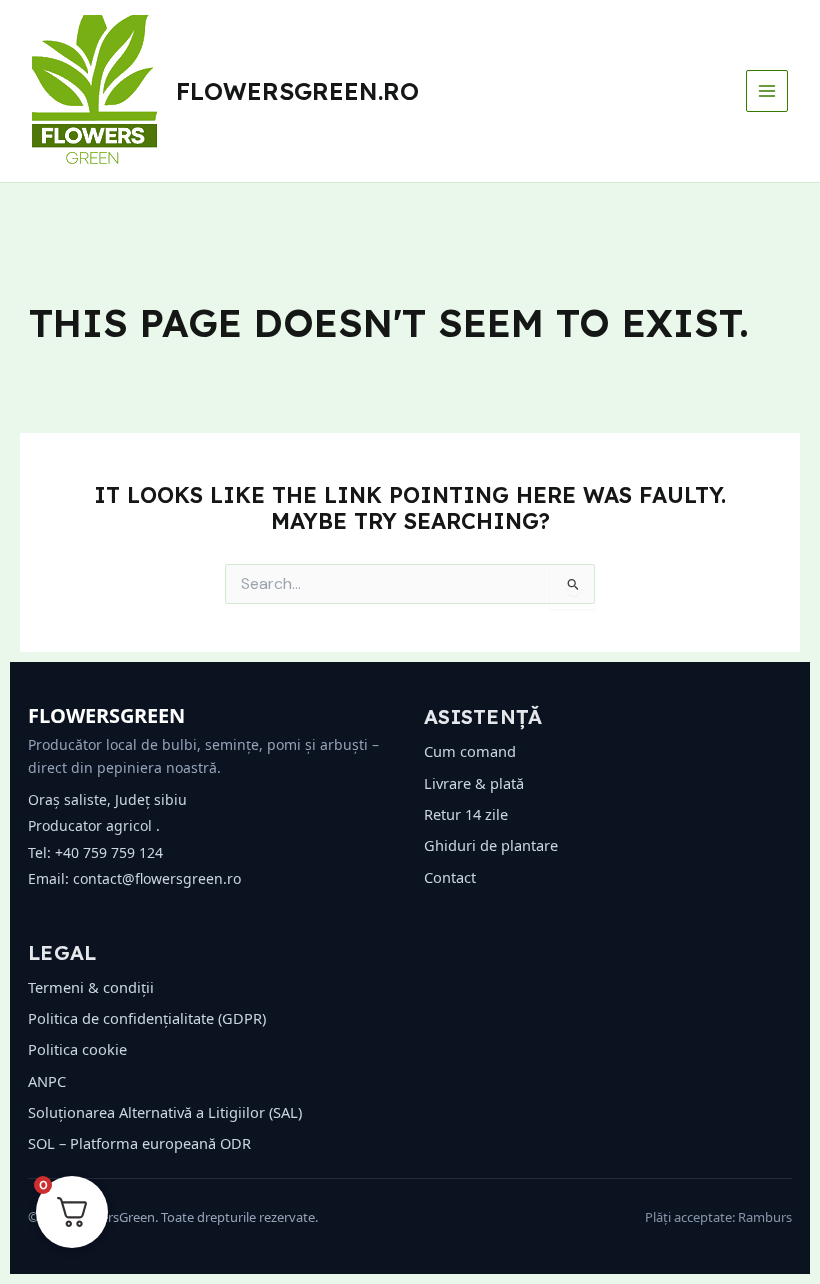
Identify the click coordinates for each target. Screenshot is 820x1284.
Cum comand (470, 751)
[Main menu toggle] (767, 91)
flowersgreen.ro (297, 91)
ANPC (47, 1081)
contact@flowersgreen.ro (157, 878)
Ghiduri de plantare (491, 845)
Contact (450, 877)
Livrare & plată (474, 783)
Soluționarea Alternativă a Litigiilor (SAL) (165, 1112)
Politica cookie (77, 1049)
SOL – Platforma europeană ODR (139, 1143)
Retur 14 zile (466, 814)
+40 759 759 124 (109, 852)
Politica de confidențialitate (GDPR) (147, 1018)
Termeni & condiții (91, 987)
